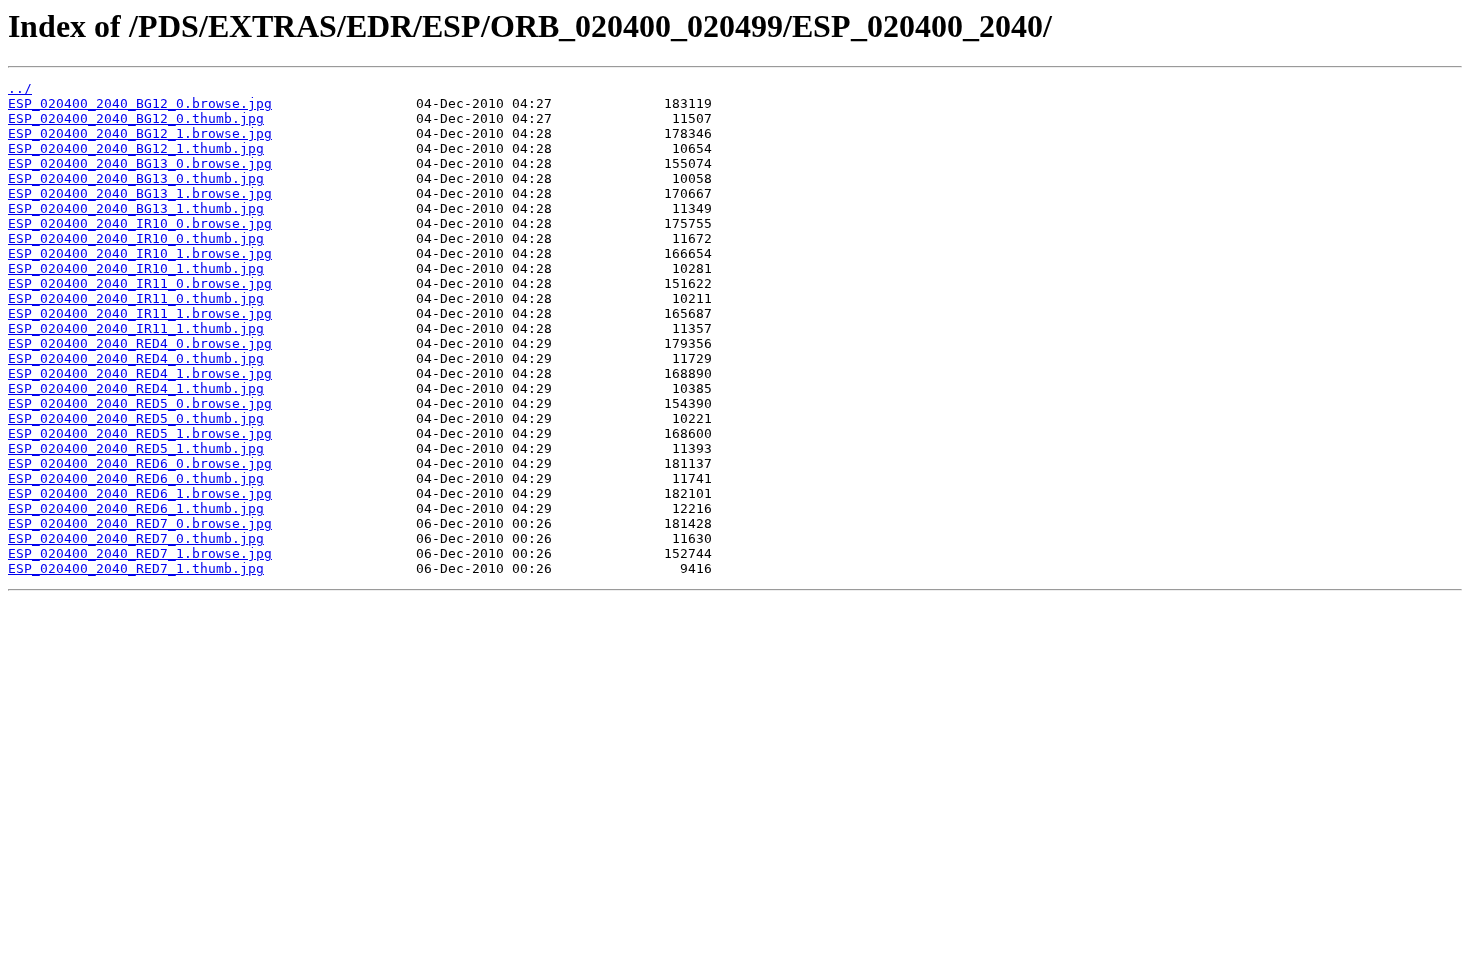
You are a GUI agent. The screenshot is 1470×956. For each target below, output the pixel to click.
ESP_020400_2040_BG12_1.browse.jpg (140, 133)
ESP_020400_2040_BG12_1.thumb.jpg (136, 148)
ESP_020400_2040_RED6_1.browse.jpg (140, 493)
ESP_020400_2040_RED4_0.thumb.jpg (136, 358)
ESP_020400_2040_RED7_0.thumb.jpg (136, 538)
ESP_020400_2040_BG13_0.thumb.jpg (136, 178)
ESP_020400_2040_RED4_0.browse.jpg (140, 343)
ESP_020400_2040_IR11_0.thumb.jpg (136, 298)
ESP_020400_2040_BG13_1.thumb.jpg (136, 208)
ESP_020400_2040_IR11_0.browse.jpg (140, 283)
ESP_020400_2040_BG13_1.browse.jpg (140, 193)
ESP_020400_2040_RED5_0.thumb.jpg (136, 418)
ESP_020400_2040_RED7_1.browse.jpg (140, 553)
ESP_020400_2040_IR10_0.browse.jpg (140, 223)
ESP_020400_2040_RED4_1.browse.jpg (140, 373)
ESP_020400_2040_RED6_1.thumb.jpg (136, 508)
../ (20, 88)
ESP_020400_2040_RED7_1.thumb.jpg (136, 568)
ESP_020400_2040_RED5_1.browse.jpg (140, 433)
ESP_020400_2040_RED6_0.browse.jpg (140, 463)
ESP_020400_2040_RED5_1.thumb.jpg (136, 448)
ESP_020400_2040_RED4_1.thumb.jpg (136, 388)
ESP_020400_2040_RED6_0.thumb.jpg (136, 478)
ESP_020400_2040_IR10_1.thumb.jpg (136, 268)
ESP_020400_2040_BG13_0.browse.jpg (140, 163)
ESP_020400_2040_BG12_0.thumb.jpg (136, 118)
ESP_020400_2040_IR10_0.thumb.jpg (136, 238)
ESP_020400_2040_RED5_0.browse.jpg (140, 403)
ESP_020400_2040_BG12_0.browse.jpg (140, 103)
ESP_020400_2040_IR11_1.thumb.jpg (136, 328)
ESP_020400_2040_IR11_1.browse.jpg (140, 313)
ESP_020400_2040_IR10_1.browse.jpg (140, 253)
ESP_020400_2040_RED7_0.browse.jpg (140, 523)
